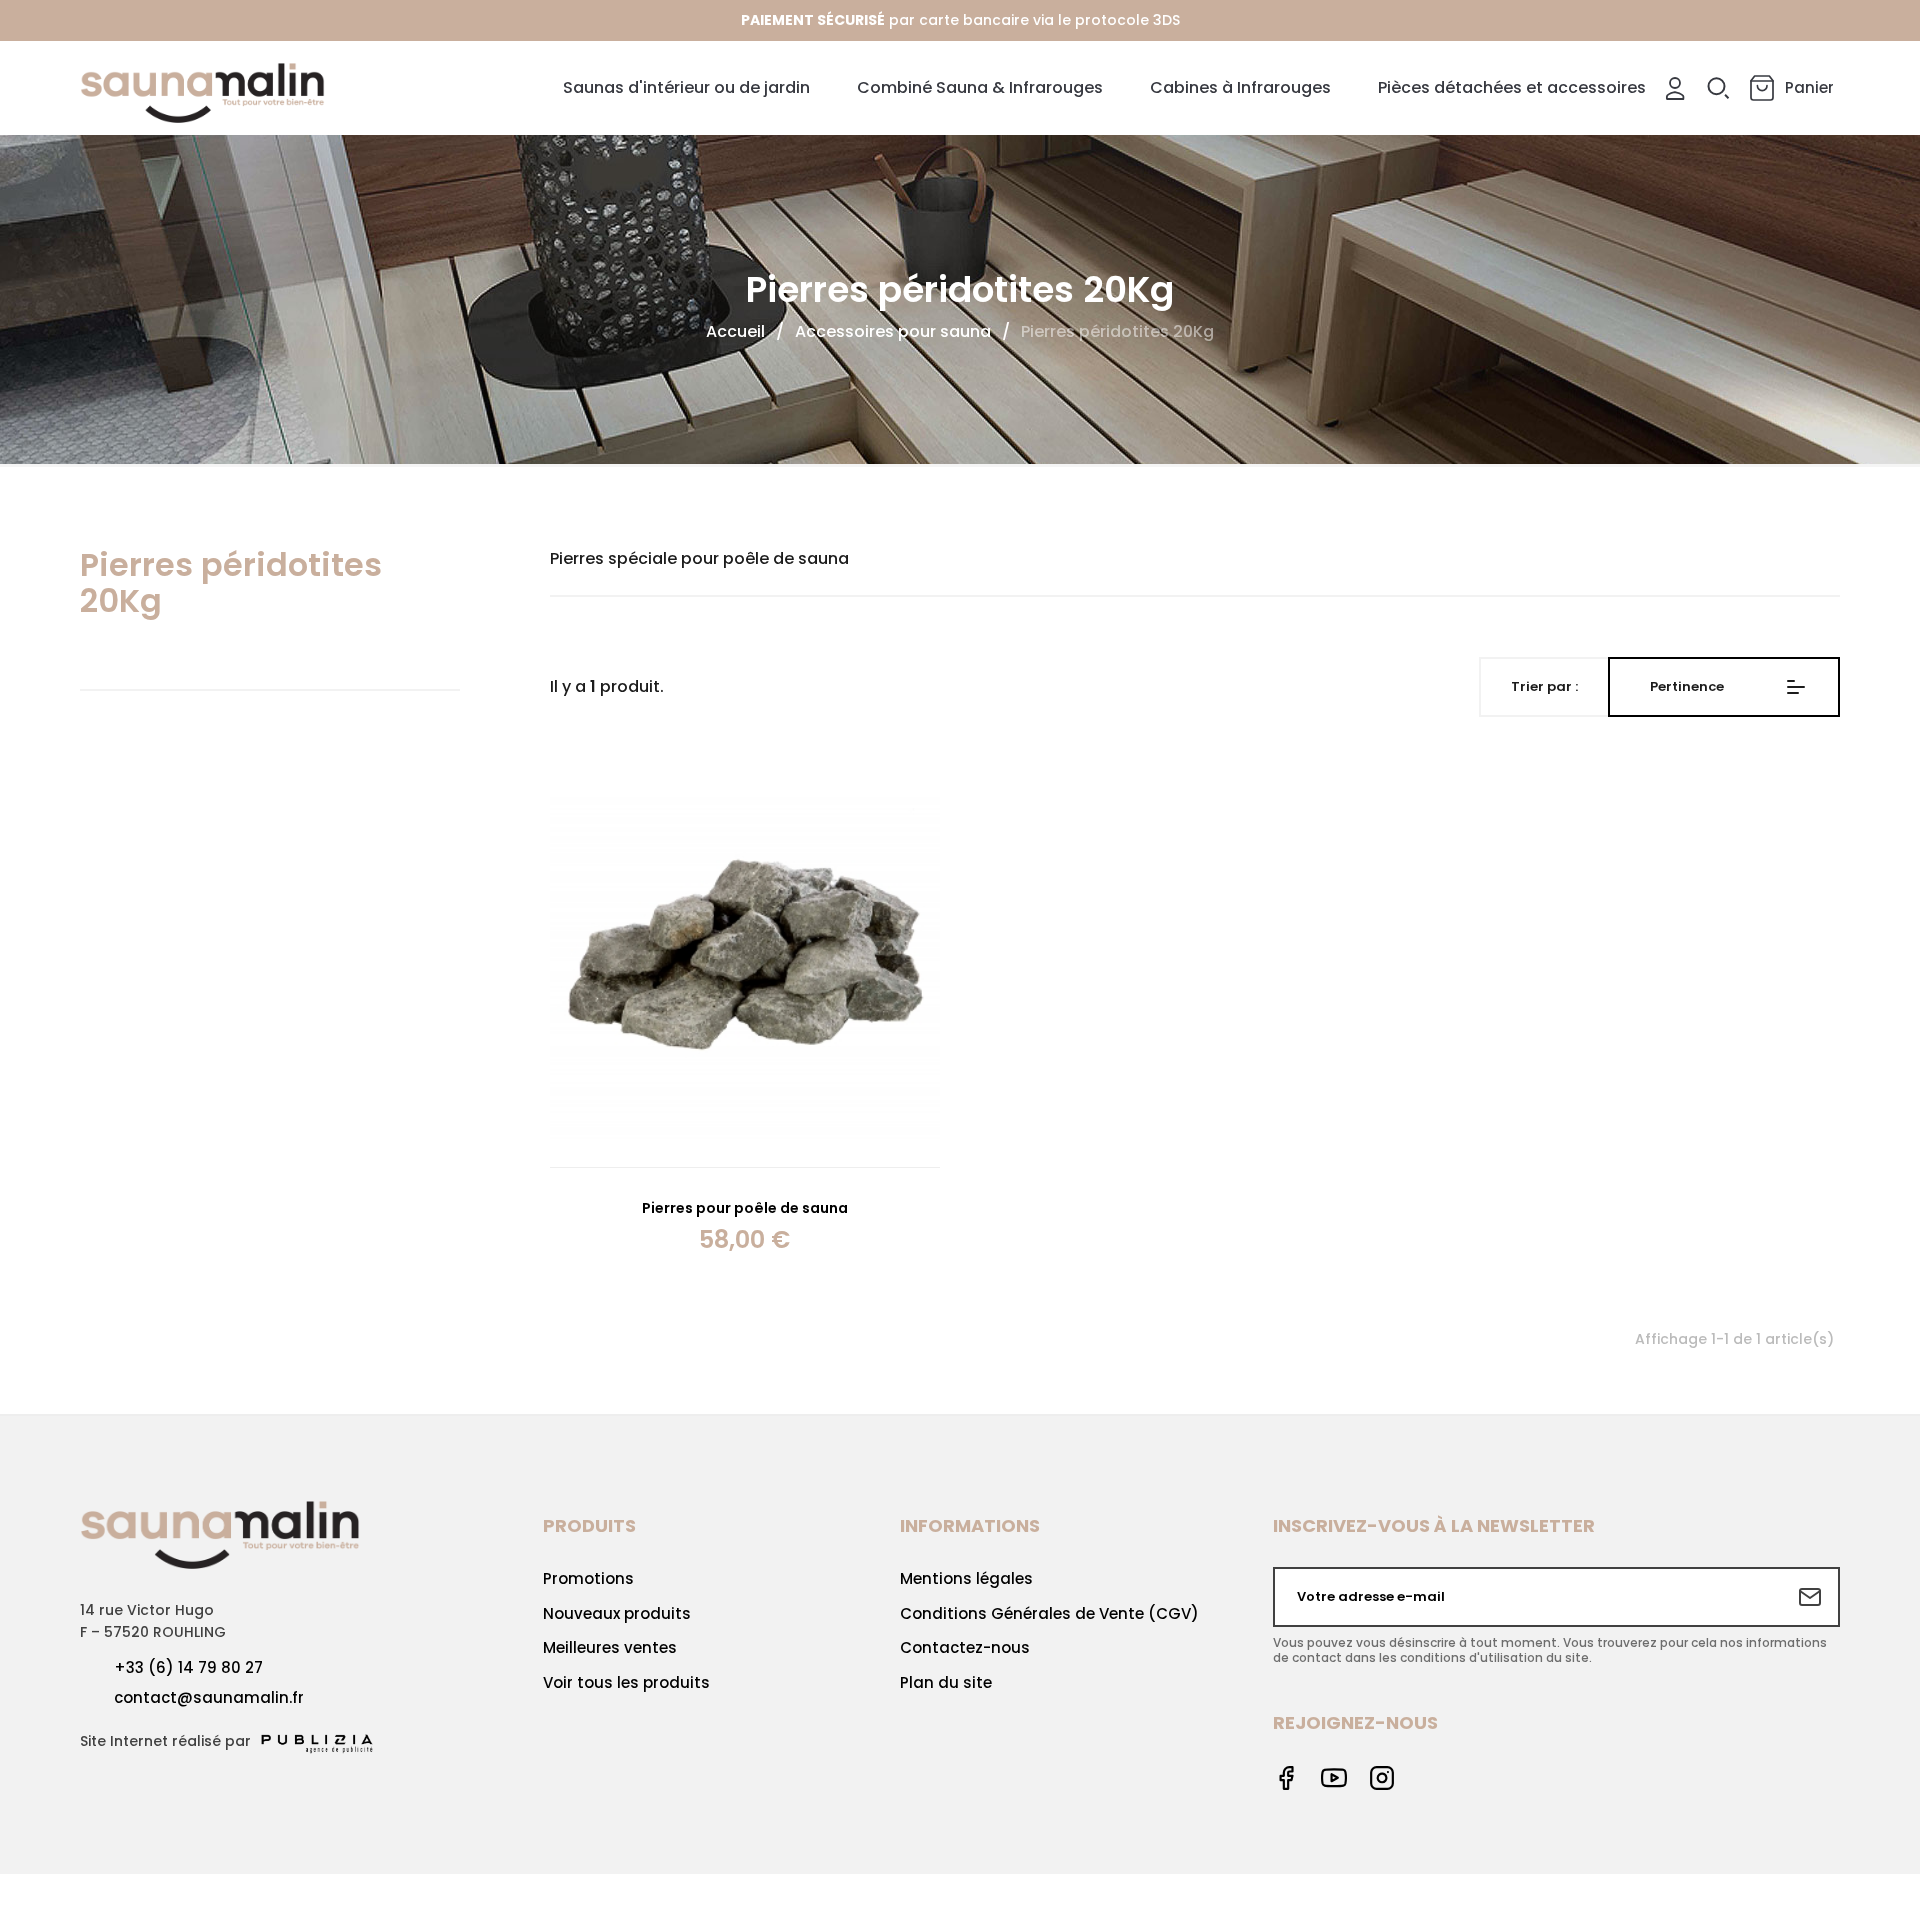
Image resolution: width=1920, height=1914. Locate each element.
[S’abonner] (1810, 1597)
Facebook (1286, 1778)
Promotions (588, 1578)
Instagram (1382, 1778)
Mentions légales (966, 1578)
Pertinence (1687, 686)
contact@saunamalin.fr (209, 1697)
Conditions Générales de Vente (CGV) (1049, 1613)
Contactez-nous (965, 1647)
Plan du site (946, 1682)
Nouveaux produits (617, 1613)
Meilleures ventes (610, 1647)
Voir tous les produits (626, 1682)
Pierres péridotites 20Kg (231, 582)
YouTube (1334, 1778)
